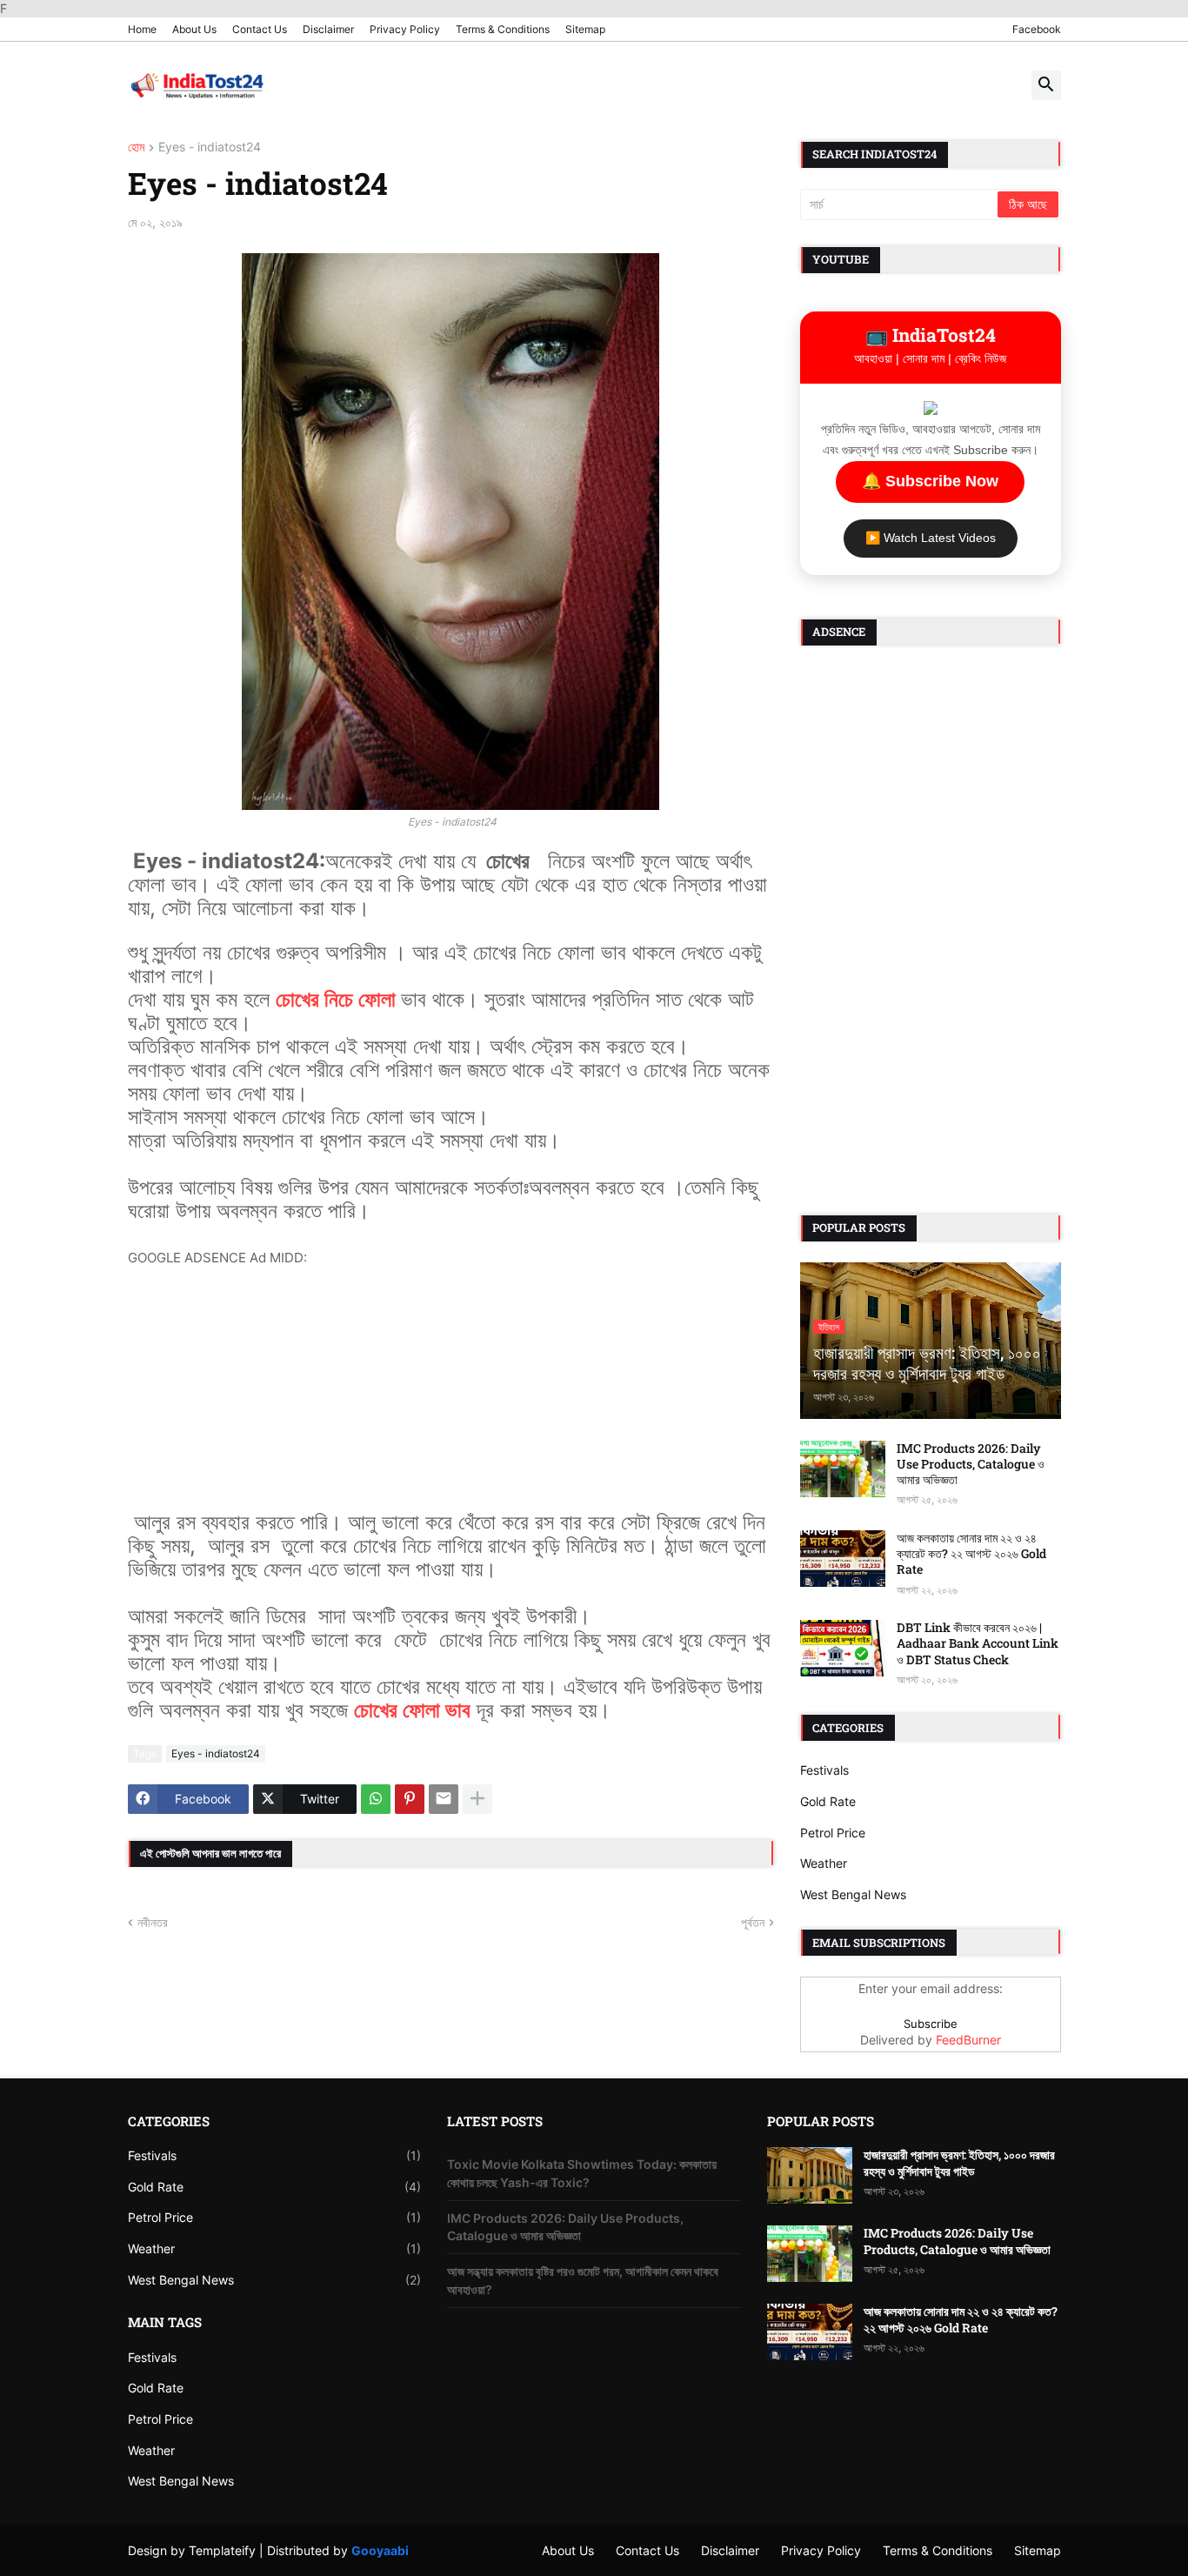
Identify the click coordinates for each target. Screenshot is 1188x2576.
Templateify (222, 2550)
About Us (194, 29)
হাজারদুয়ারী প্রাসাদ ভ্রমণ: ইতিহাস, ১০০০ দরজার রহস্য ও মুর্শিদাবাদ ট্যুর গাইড (959, 2163)
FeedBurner (968, 2040)
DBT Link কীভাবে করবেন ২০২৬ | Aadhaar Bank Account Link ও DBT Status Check (978, 1643)
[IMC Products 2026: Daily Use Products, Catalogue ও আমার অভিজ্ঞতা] (843, 1469)
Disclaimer (328, 29)
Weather (824, 1863)
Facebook (1037, 29)
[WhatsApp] (376, 1799)
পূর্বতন (753, 1922)
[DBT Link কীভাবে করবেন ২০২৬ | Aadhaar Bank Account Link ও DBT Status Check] (843, 1648)
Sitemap (585, 29)
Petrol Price (833, 1833)
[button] (1046, 85)
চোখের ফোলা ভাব (412, 1710)
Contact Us (260, 29)
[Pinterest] (410, 1799)
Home (142, 29)
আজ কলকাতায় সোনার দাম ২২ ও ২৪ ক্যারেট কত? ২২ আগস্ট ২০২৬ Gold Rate (971, 1554)
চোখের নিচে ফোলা (338, 999)
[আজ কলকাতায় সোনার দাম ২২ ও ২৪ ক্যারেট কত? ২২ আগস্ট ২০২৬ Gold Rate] (843, 1559)
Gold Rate (828, 1801)
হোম (136, 147)
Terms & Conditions (503, 29)
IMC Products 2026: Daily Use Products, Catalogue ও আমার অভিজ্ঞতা (971, 1464)
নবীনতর (153, 1922)
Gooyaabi (380, 2550)
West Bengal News (853, 1894)
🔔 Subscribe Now (930, 481)
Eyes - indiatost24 (210, 147)
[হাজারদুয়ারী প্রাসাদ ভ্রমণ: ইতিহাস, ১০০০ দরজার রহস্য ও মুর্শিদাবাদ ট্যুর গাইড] (810, 2175)
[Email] (444, 1799)
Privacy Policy (405, 29)
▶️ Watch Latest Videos (931, 538)
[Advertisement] (451, 1390)
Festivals (824, 1770)
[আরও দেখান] (477, 1799)
